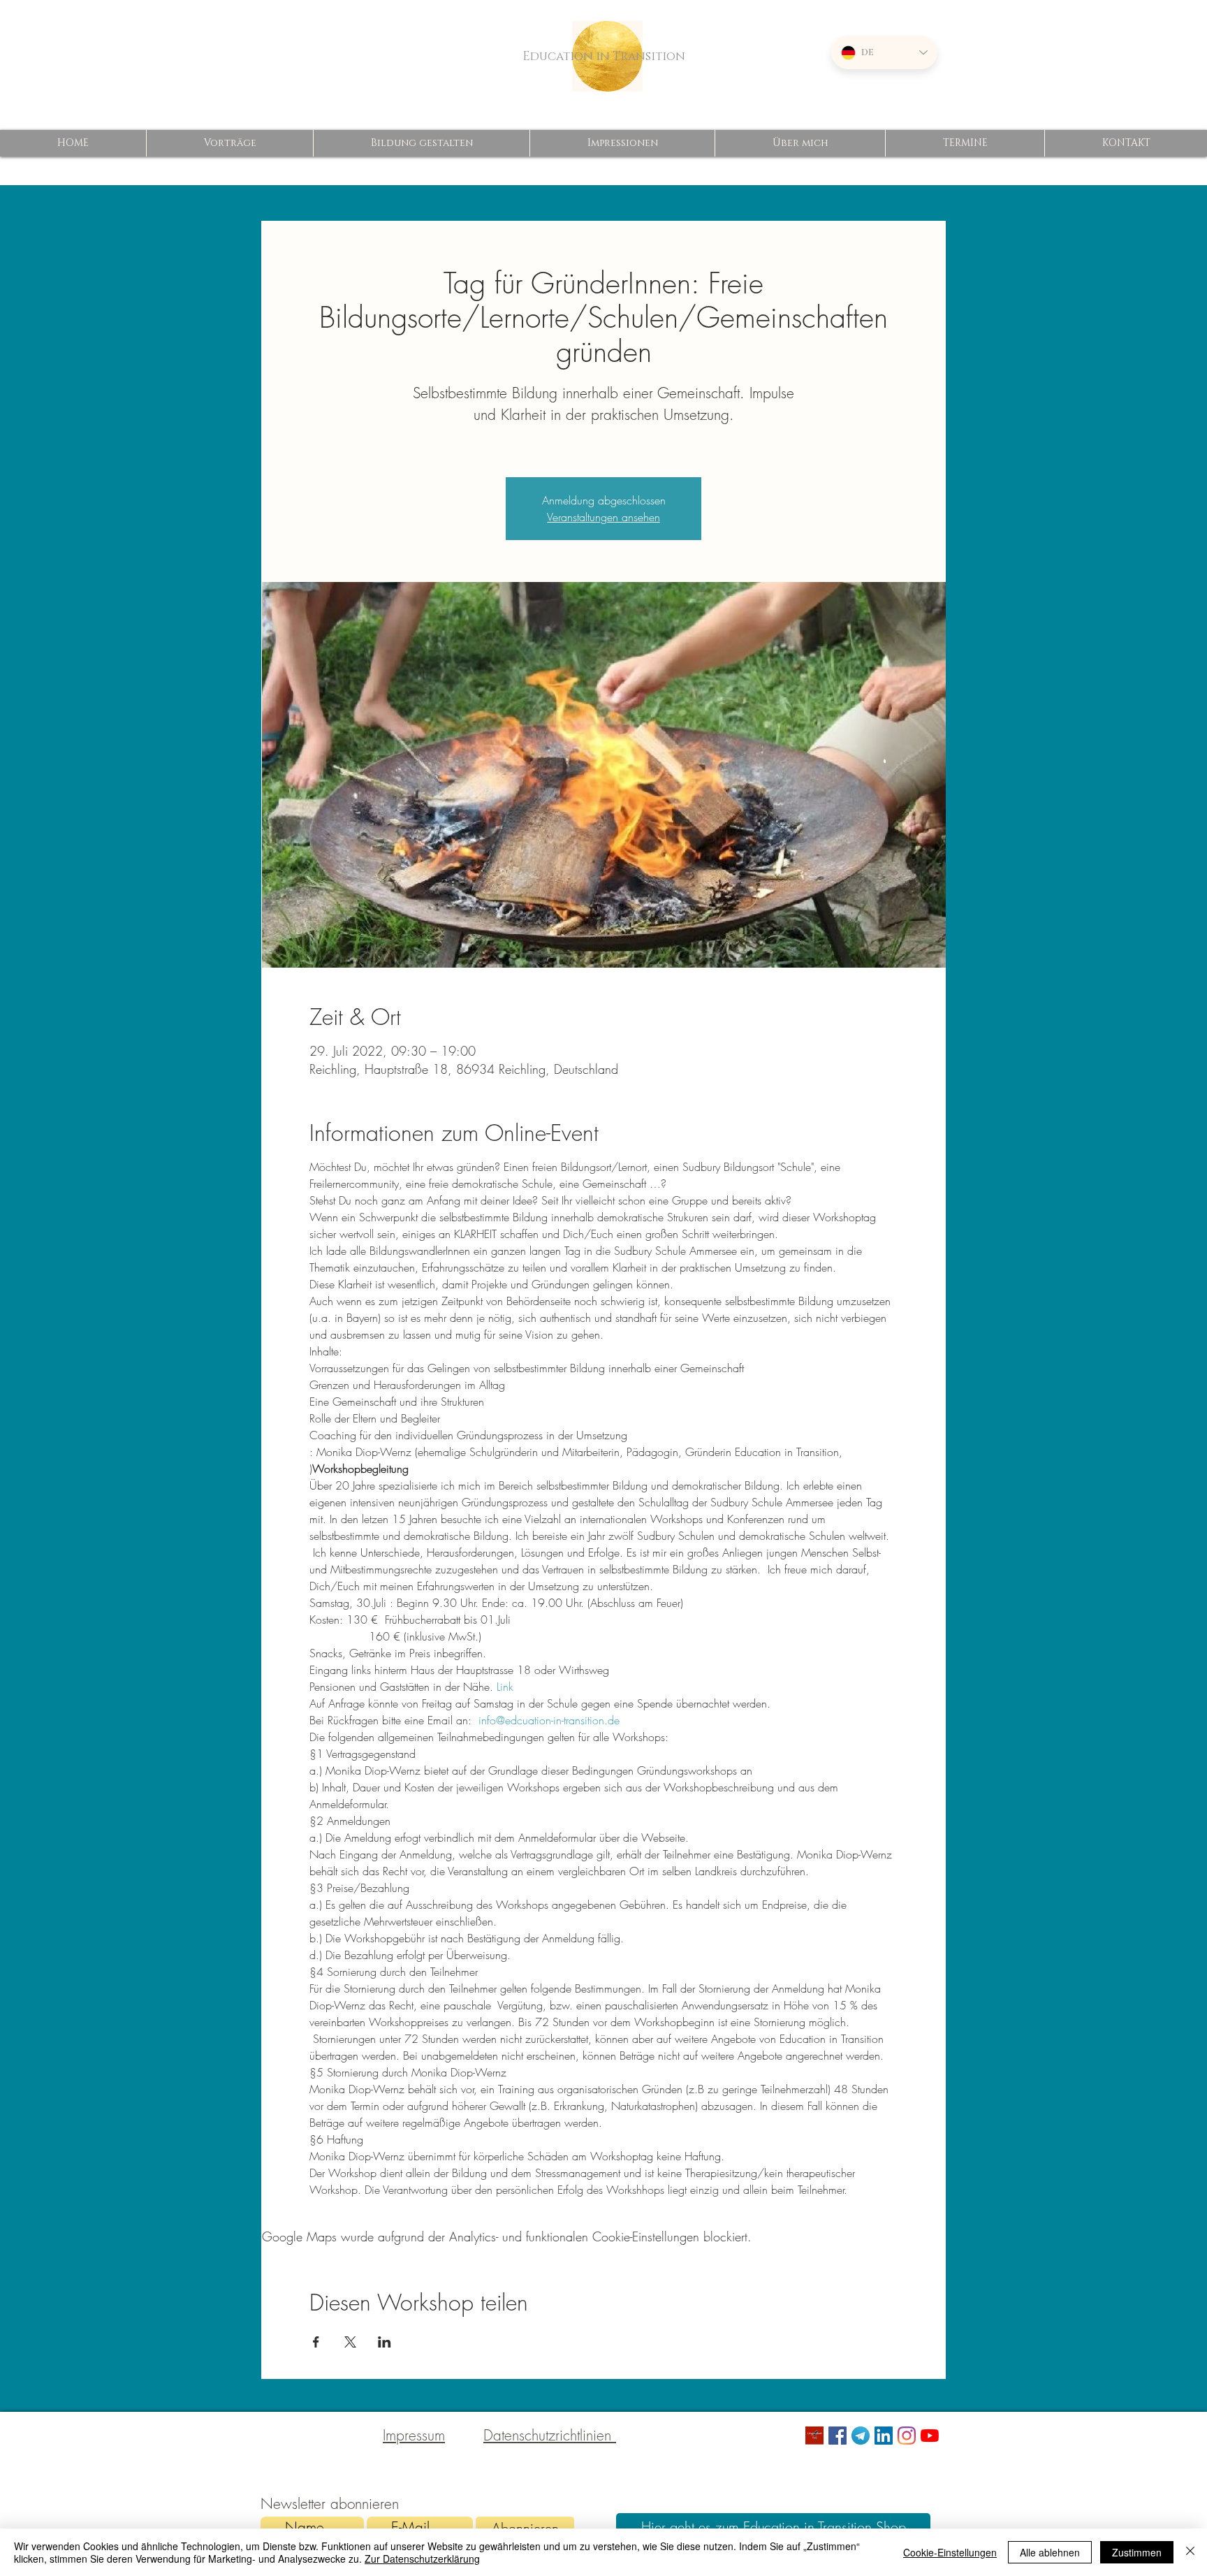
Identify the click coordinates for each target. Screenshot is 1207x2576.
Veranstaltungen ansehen (603, 517)
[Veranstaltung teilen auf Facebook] (316, 2342)
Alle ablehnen (1050, 2552)
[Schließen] (1190, 2552)
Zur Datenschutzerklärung (422, 2559)
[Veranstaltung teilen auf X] (350, 2342)
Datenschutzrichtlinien (550, 2435)
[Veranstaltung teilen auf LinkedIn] (385, 2342)
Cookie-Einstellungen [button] (950, 2552)
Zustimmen (1137, 2552)
